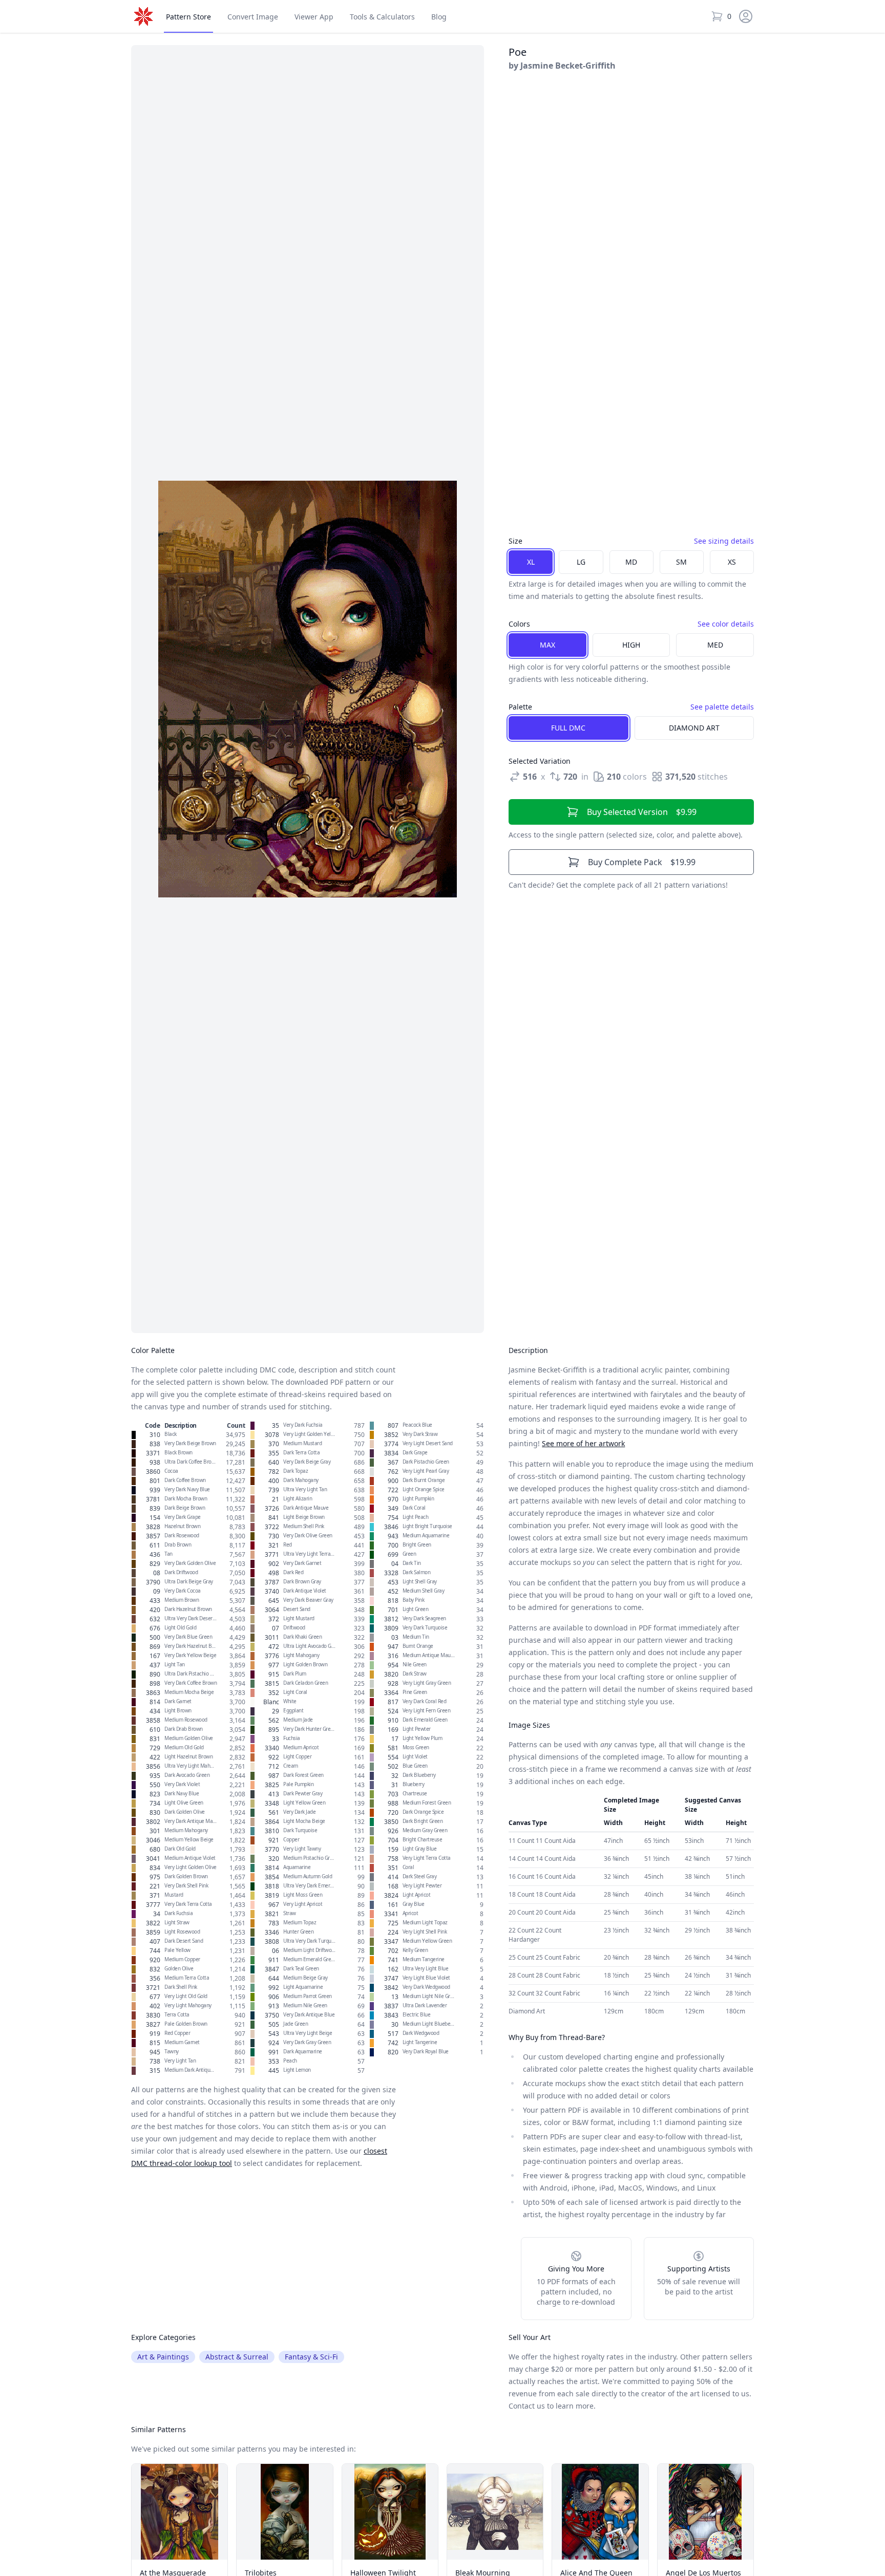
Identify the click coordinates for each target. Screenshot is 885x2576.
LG (581, 562)
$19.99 (642, 862)
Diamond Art (694, 728)
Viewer (314, 17)
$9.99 (642, 812)
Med (715, 645)
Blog (439, 17)
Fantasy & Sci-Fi (311, 2357)
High (631, 645)
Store (188, 17)
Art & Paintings (163, 2357)
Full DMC (568, 728)
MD (631, 562)
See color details (726, 624)
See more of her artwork (583, 1443)
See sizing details (724, 541)
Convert (253, 17)
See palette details (722, 707)
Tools (382, 17)
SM (681, 562)
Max (547, 645)
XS (732, 562)
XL (531, 562)
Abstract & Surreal (237, 2357)
